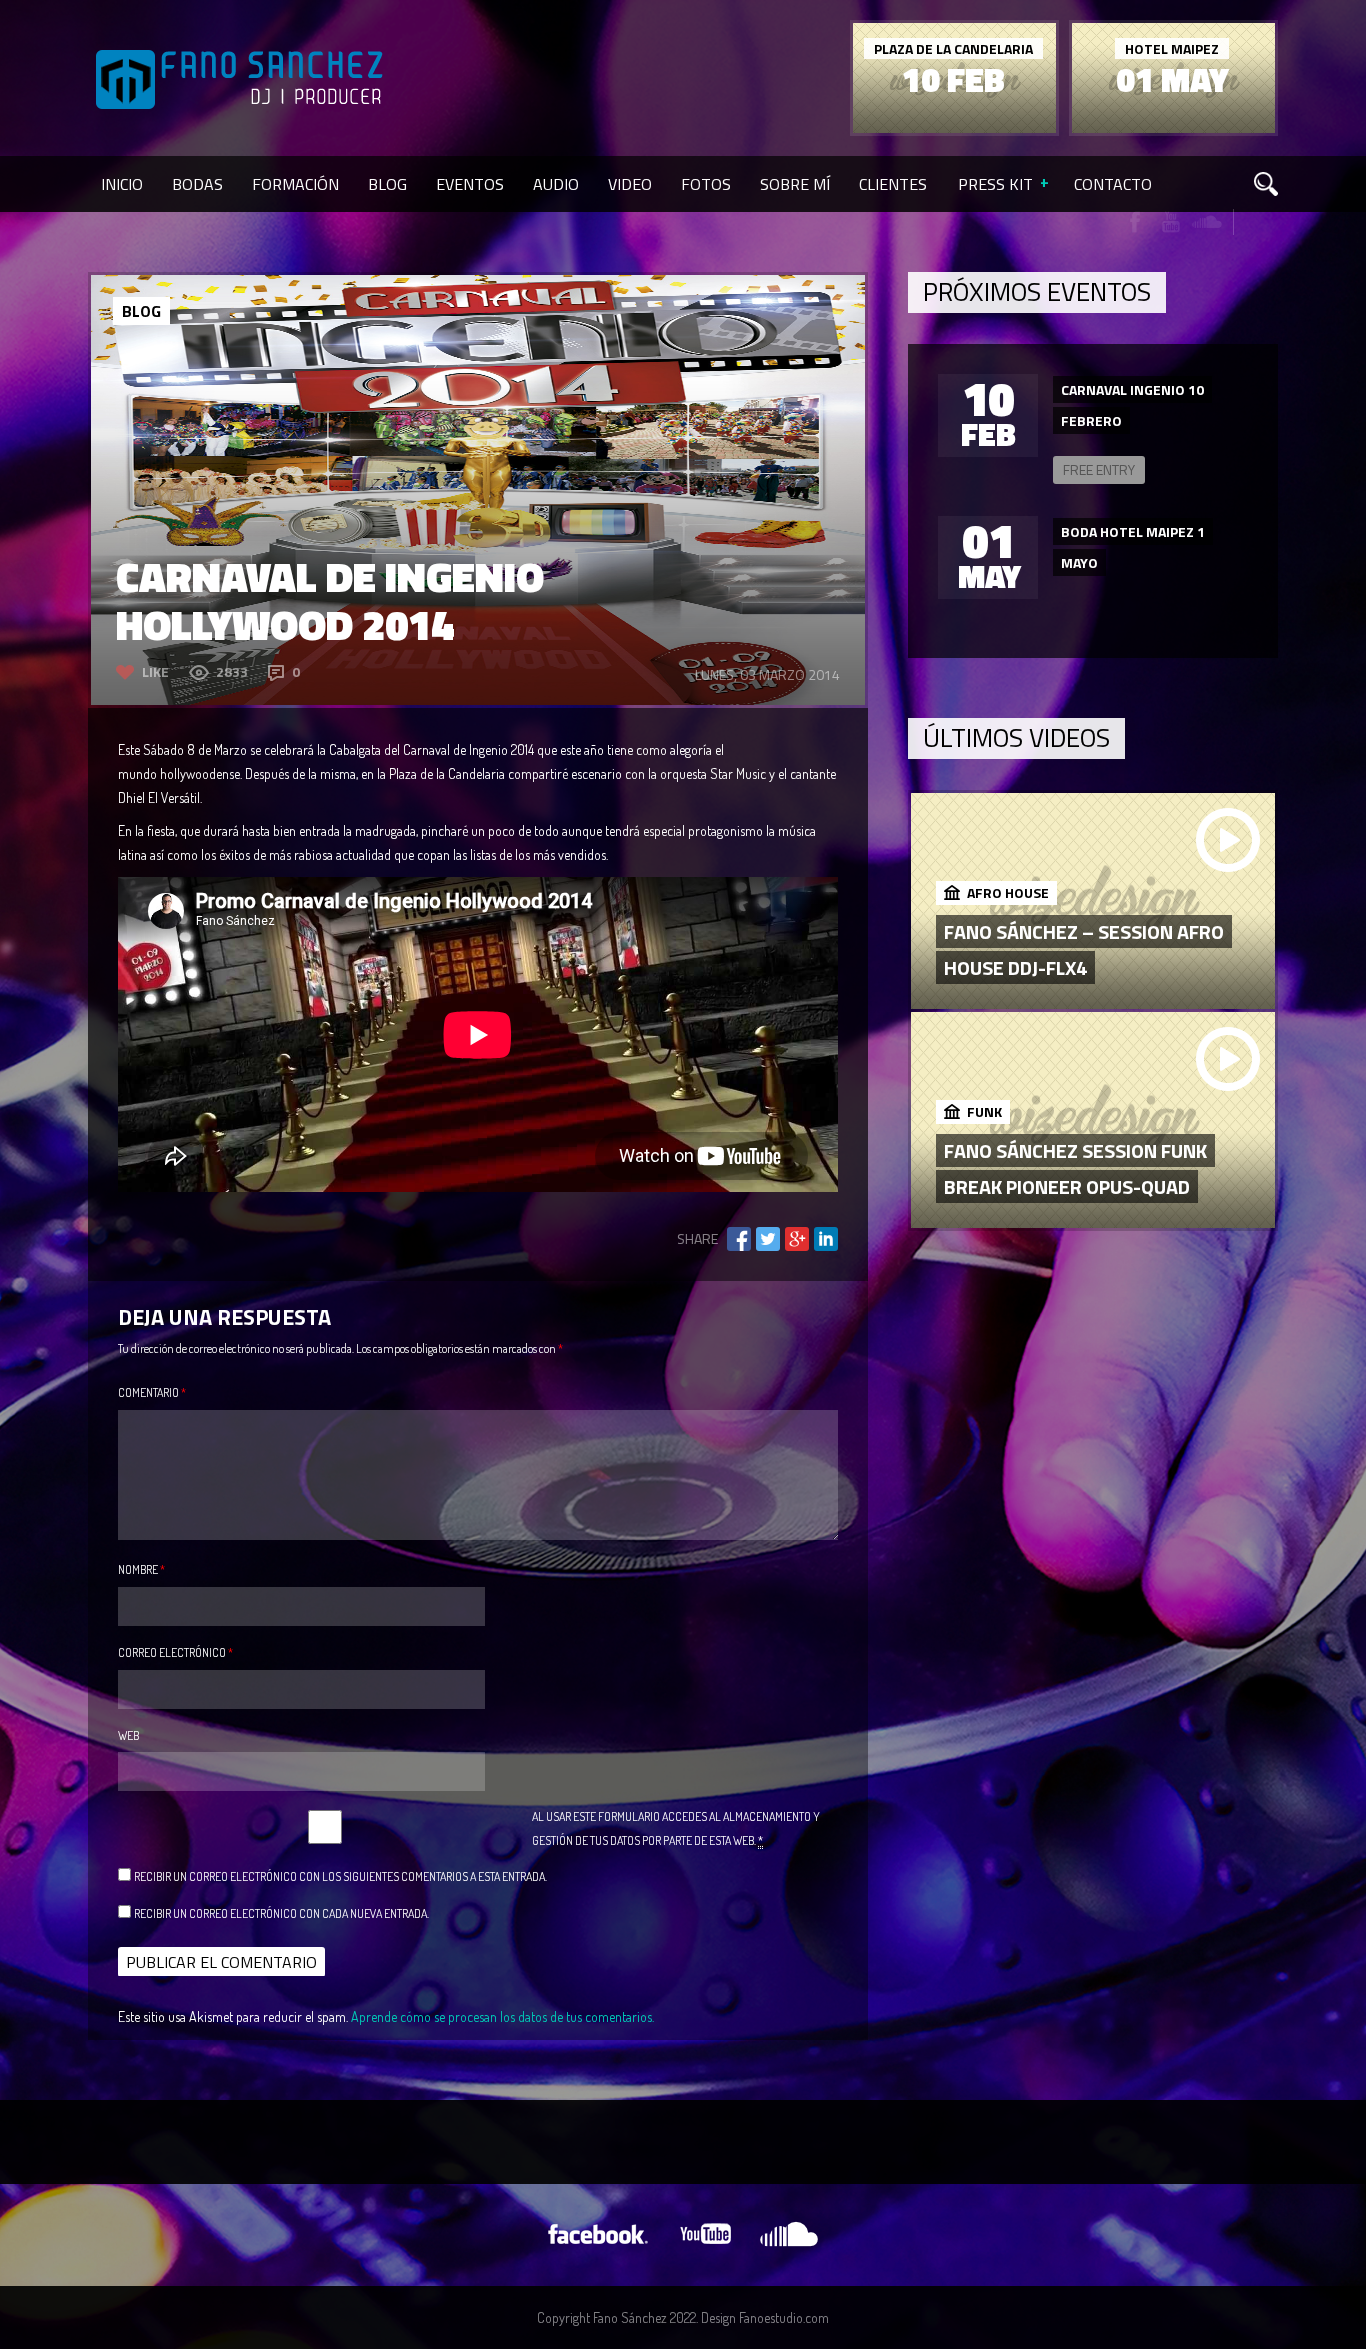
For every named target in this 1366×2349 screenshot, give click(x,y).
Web (128, 1735)
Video (630, 184)
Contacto (1113, 184)
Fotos (706, 184)
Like (155, 671)
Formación (295, 184)
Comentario (152, 1392)
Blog (387, 184)
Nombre (141, 1569)
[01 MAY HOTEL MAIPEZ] (1173, 127)
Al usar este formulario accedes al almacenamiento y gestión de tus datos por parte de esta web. (676, 1828)
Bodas (197, 184)
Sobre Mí (795, 184)
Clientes (893, 184)
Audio (556, 184)
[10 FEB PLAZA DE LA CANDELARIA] (954, 127)
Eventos (470, 184)
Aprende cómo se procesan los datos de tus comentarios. (502, 2016)
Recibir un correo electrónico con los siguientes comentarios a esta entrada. (340, 1876)
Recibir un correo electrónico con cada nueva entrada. (281, 1913)
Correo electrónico (175, 1652)
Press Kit (995, 184)
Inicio (122, 184)
